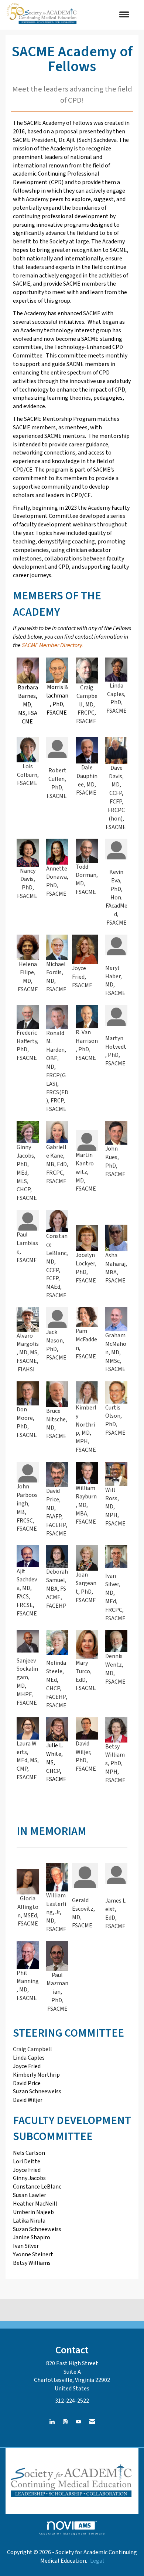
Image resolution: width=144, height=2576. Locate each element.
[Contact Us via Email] (92, 2422)
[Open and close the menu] (108, 15)
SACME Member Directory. (52, 645)
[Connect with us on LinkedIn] (52, 2422)
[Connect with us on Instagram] (65, 2422)
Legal (97, 2561)
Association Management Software (72, 2533)
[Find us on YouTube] (78, 2422)
